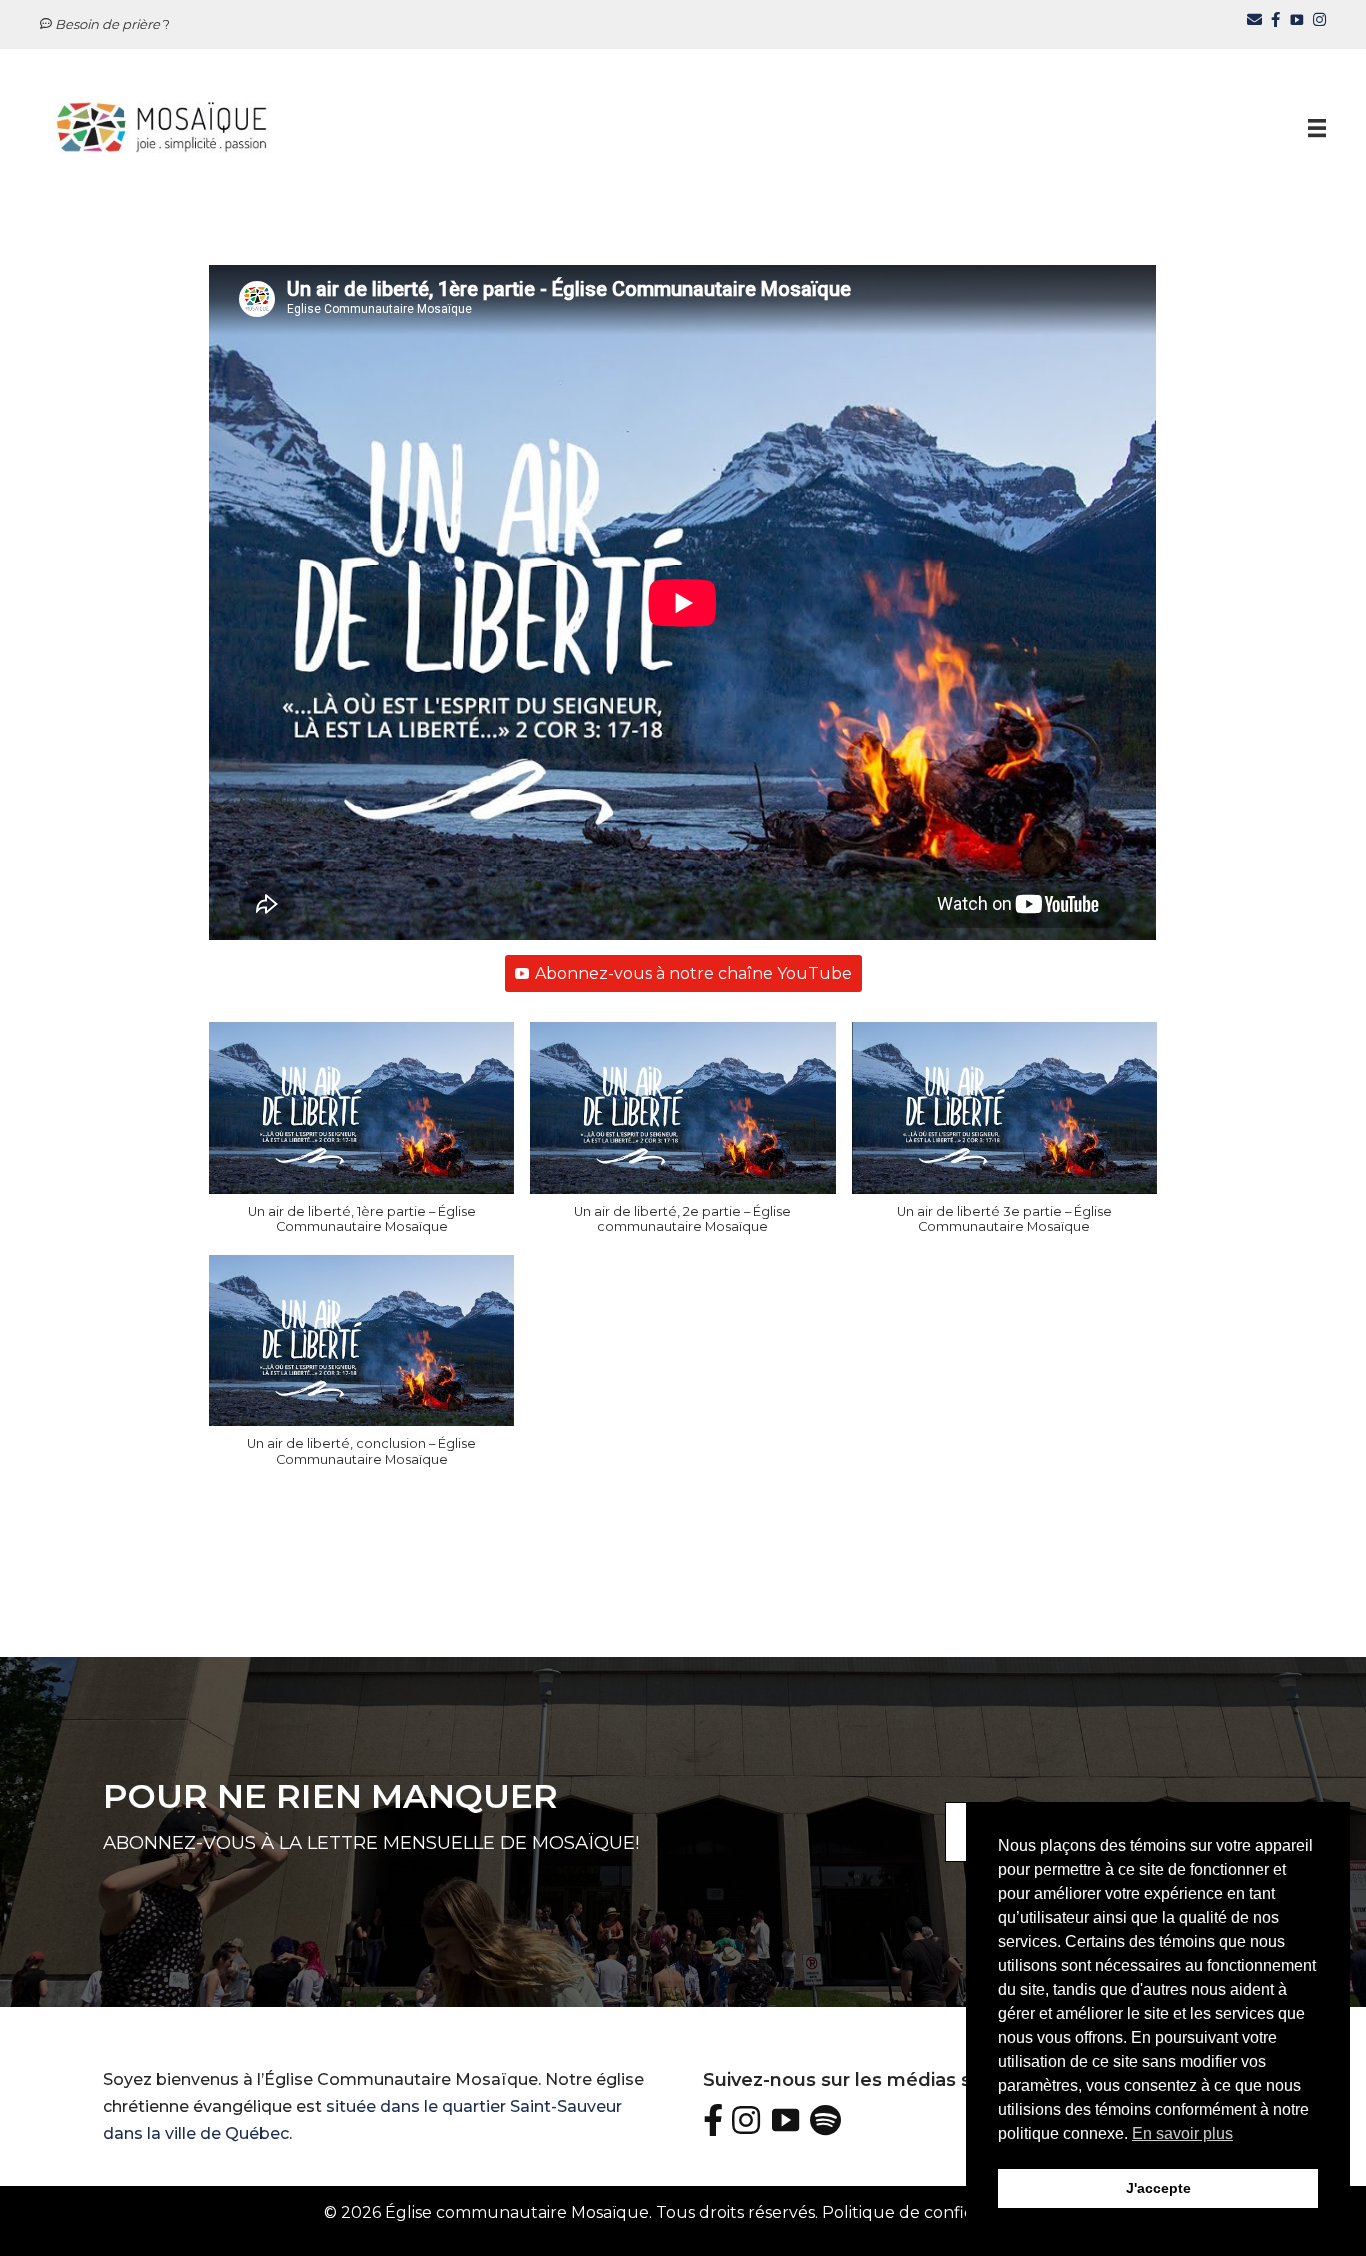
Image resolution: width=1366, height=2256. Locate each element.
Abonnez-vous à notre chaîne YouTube (693, 973)
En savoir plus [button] (1182, 2133)
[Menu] (1317, 127)
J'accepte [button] (1158, 2188)
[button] (361, 1138)
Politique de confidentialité (931, 2212)
